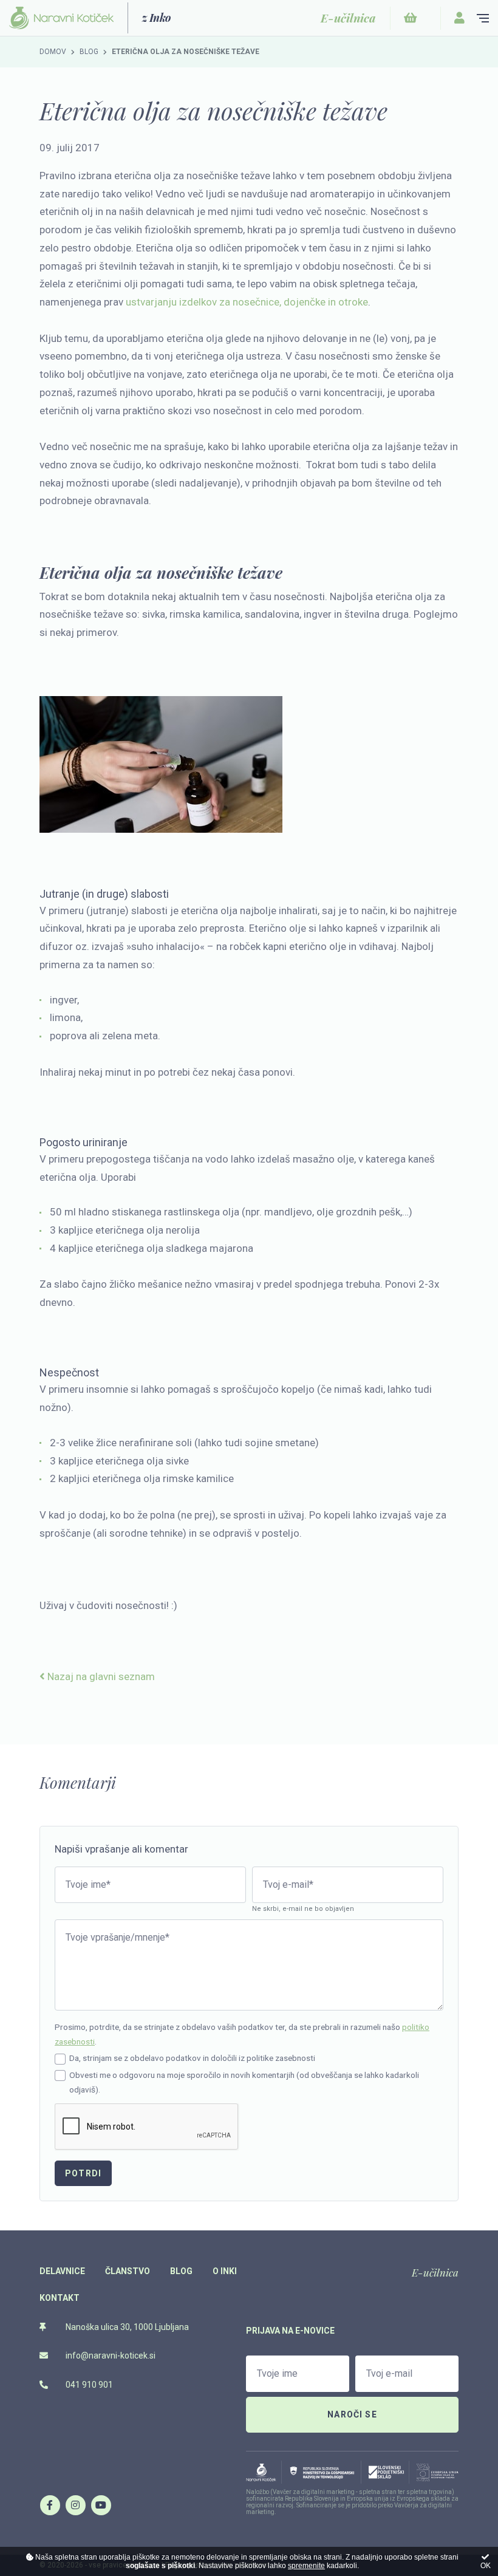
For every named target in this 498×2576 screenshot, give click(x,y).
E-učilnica (435, 2272)
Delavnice (62, 2271)
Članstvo (128, 2271)
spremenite (306, 2566)
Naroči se (352, 2414)
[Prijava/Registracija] (459, 18)
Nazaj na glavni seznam (100, 1676)
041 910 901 (88, 2385)
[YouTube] (101, 2505)
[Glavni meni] (483, 18)
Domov (53, 52)
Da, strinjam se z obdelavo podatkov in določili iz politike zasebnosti (192, 2058)
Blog (89, 52)
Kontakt (60, 2298)
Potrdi (83, 2173)
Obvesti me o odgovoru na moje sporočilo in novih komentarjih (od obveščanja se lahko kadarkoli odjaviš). (244, 2082)
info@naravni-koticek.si (110, 2356)
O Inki (225, 2271)
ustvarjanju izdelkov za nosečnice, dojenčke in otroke (247, 302)
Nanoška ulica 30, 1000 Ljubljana (126, 2327)
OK (486, 2566)
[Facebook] (50, 2505)
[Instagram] (75, 2505)
